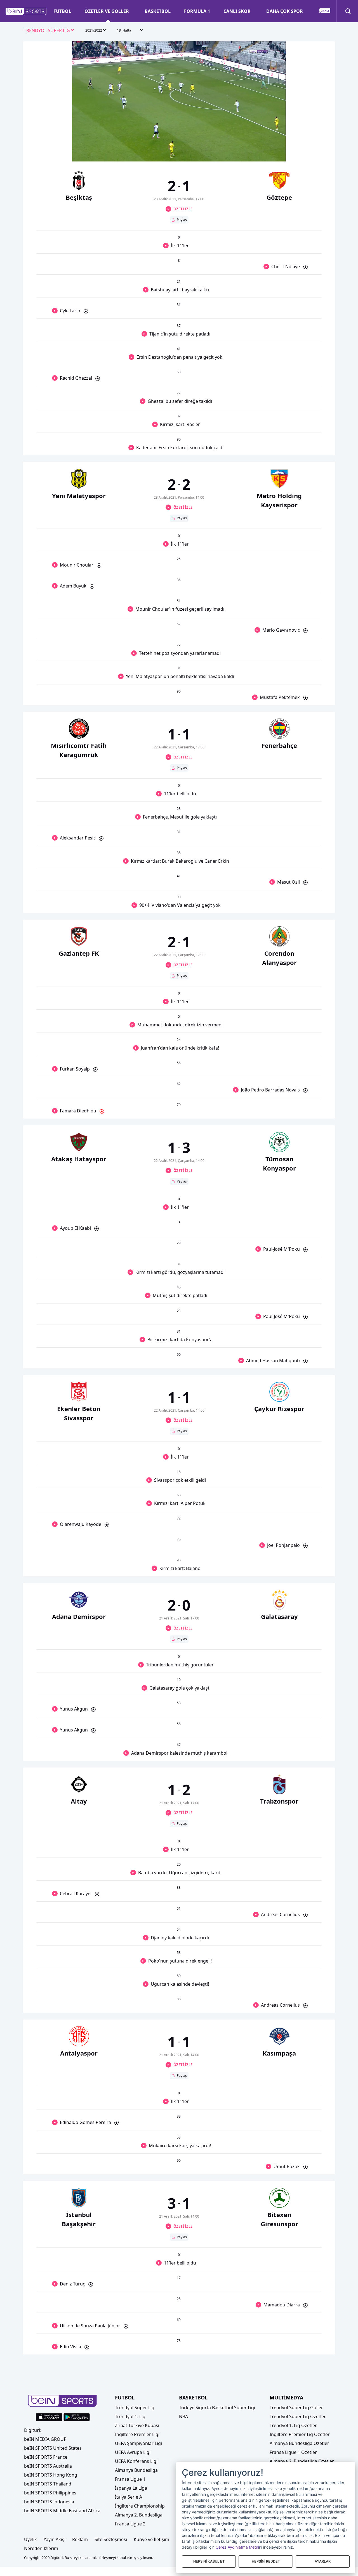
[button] (26, 11)
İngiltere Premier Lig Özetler (300, 2434)
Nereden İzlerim (41, 2548)
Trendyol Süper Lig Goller (296, 2408)
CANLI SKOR (237, 11)
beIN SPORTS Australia (48, 2466)
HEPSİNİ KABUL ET (209, 2561)
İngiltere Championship (140, 2506)
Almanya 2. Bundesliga (139, 2515)
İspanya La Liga (131, 2488)
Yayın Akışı (55, 2539)
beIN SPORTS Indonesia (49, 2502)
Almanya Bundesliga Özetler (299, 2443)
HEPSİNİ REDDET (266, 2561)
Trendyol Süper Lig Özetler (298, 2416)
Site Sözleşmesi (111, 2539)
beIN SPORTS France (46, 2457)
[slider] (179, 144)
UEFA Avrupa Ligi (133, 2452)
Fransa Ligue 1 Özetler (293, 2452)
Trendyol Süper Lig (135, 2408)
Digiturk (33, 2430)
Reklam (80, 2539)
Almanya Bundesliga (136, 2470)
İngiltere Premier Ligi (137, 2434)
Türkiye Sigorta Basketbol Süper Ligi (217, 2408)
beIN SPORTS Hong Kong (51, 2475)
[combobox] (49, 31)
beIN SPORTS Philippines (50, 2493)
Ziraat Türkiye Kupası (137, 2425)
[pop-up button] (268, 153)
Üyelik (30, 2539)
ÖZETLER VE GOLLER (107, 11)
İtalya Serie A (129, 2497)
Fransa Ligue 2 (130, 2524)
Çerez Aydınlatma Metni (237, 2547)
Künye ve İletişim (151, 2539)
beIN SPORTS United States (53, 2448)
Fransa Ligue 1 (130, 2479)
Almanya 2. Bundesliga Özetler (302, 2461)
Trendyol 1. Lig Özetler (293, 2425)
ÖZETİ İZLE (183, 209)
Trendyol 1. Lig (130, 2416)
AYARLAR (323, 2561)
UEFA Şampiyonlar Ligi (138, 2443)
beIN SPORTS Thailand (48, 2484)
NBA (183, 2416)
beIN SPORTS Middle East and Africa (62, 2511)
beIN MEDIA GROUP (45, 2439)
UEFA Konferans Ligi (136, 2461)
